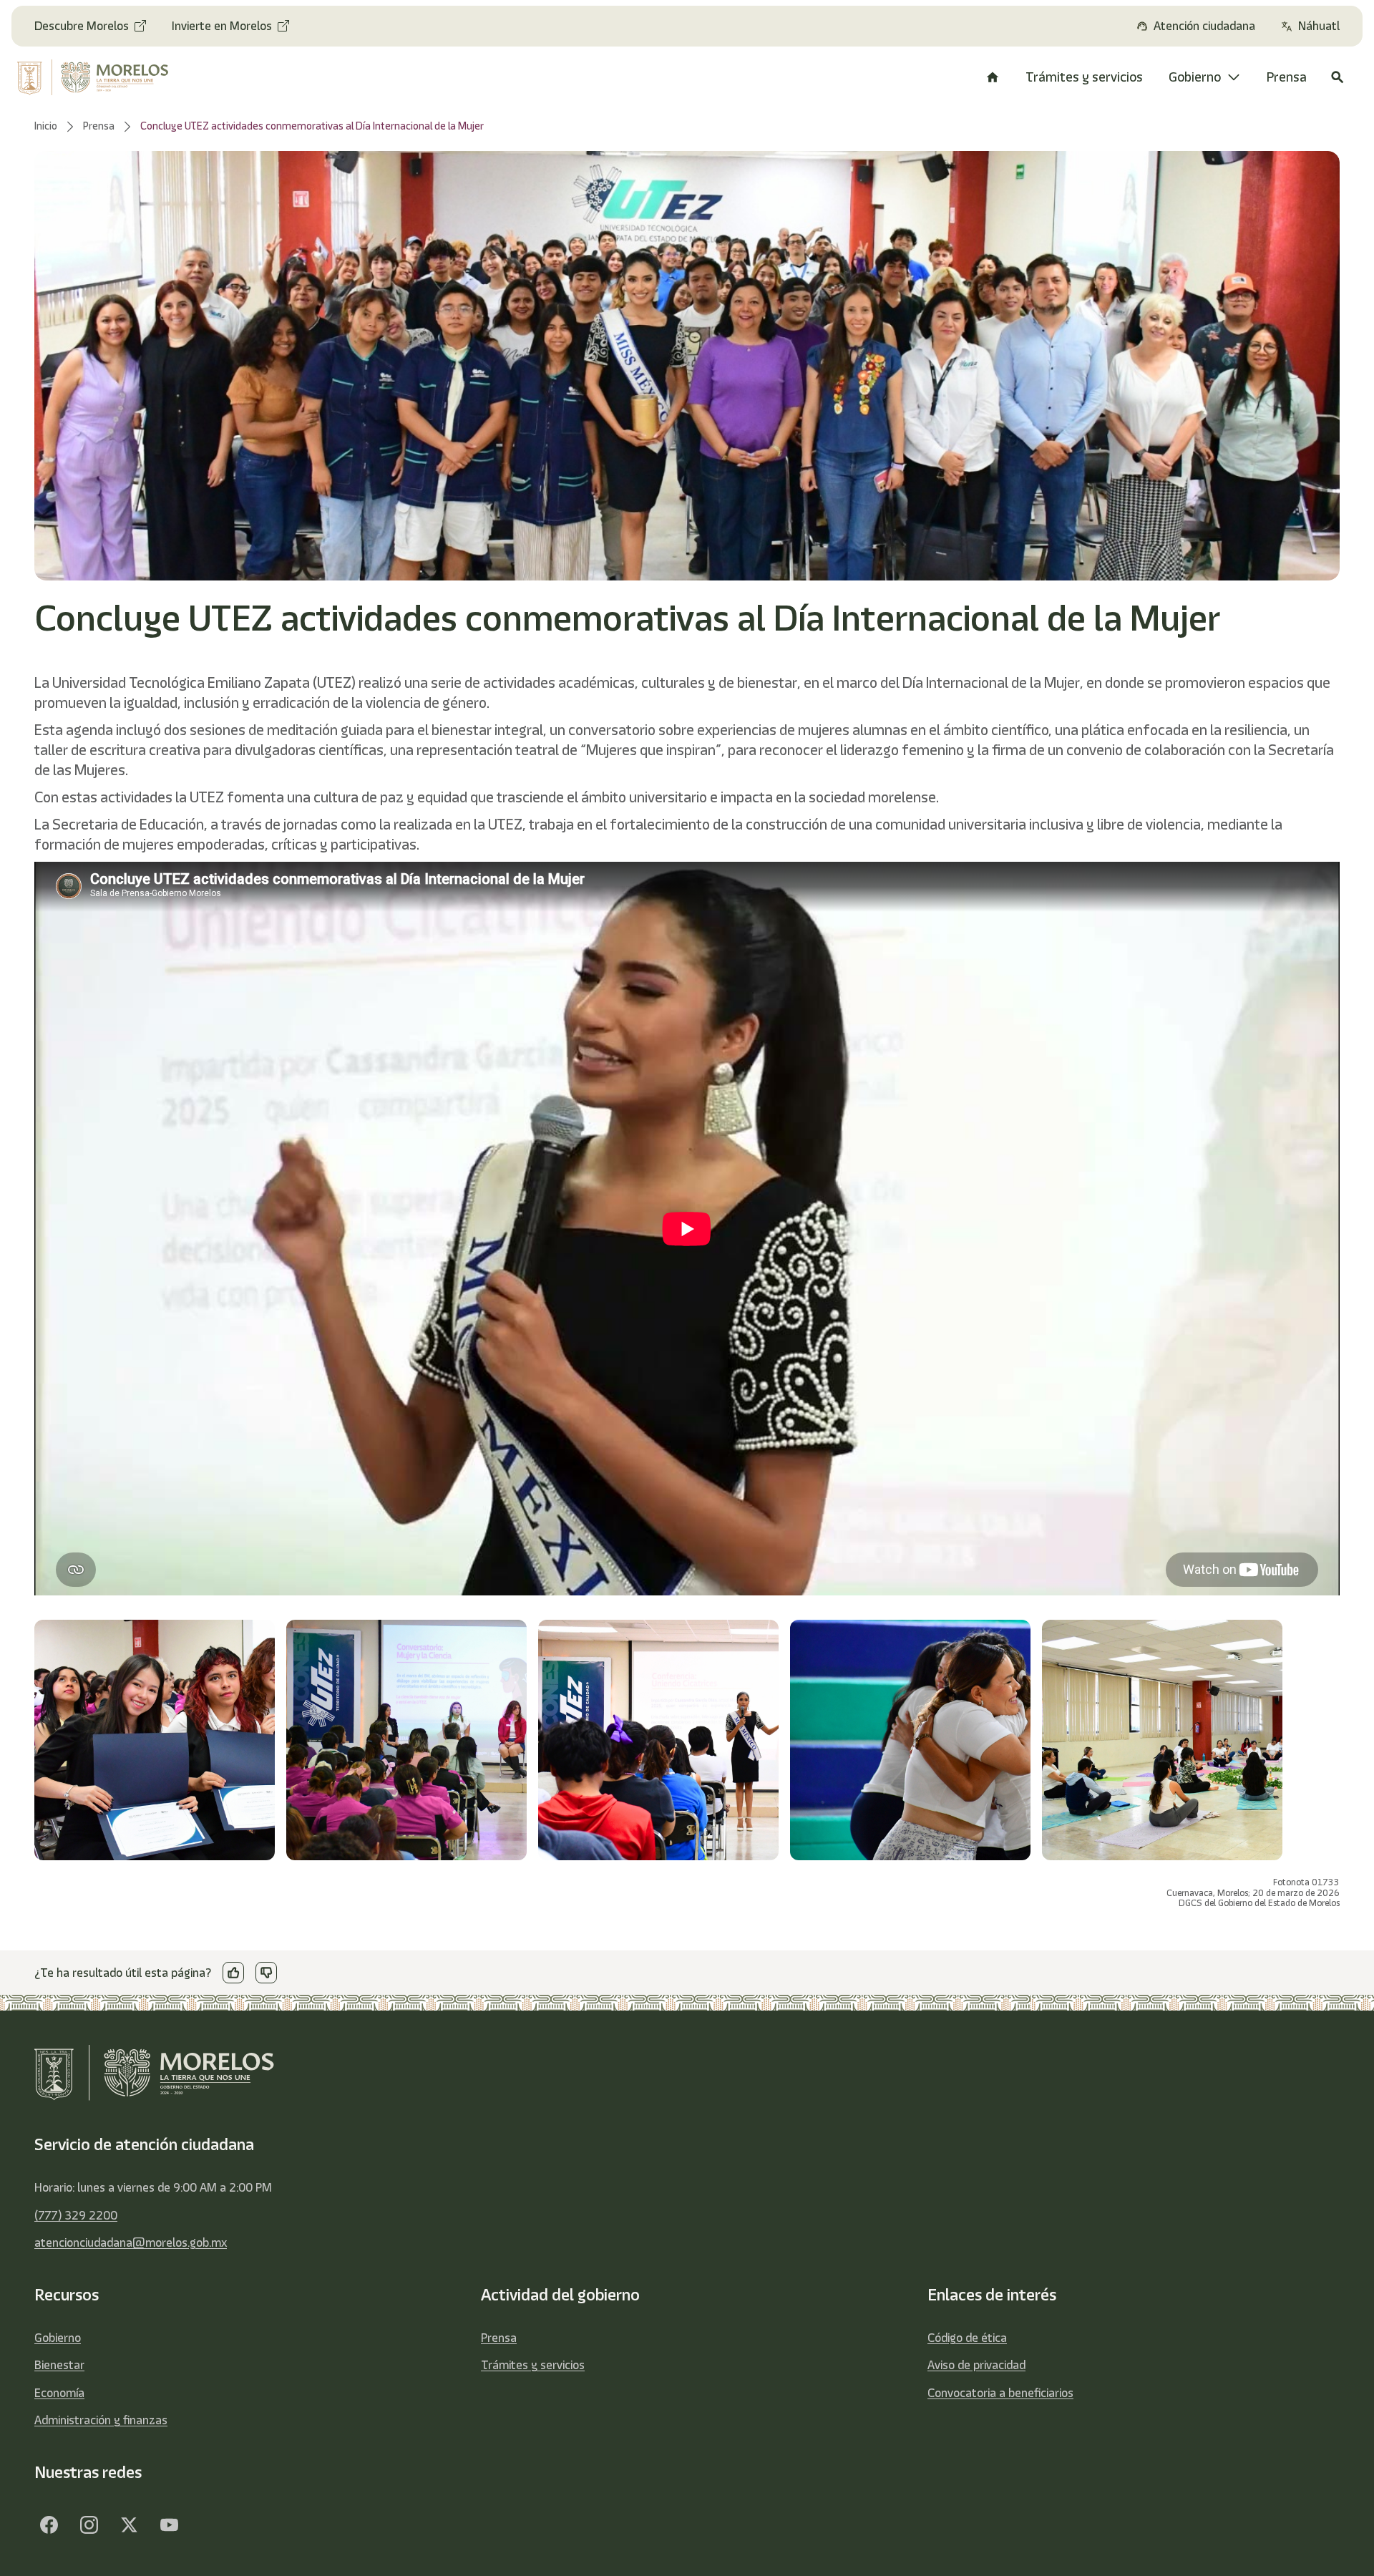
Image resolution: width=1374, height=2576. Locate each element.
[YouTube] (169, 2524)
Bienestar (59, 2365)
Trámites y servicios (533, 2365)
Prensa (499, 2338)
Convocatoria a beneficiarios (1000, 2393)
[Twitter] (129, 2524)
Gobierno (58, 2338)
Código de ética (967, 2338)
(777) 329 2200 (76, 2215)
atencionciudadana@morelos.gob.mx (131, 2242)
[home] (107, 77)
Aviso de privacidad (976, 2365)
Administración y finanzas (101, 2420)
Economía (59, 2393)
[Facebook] (49, 2524)
